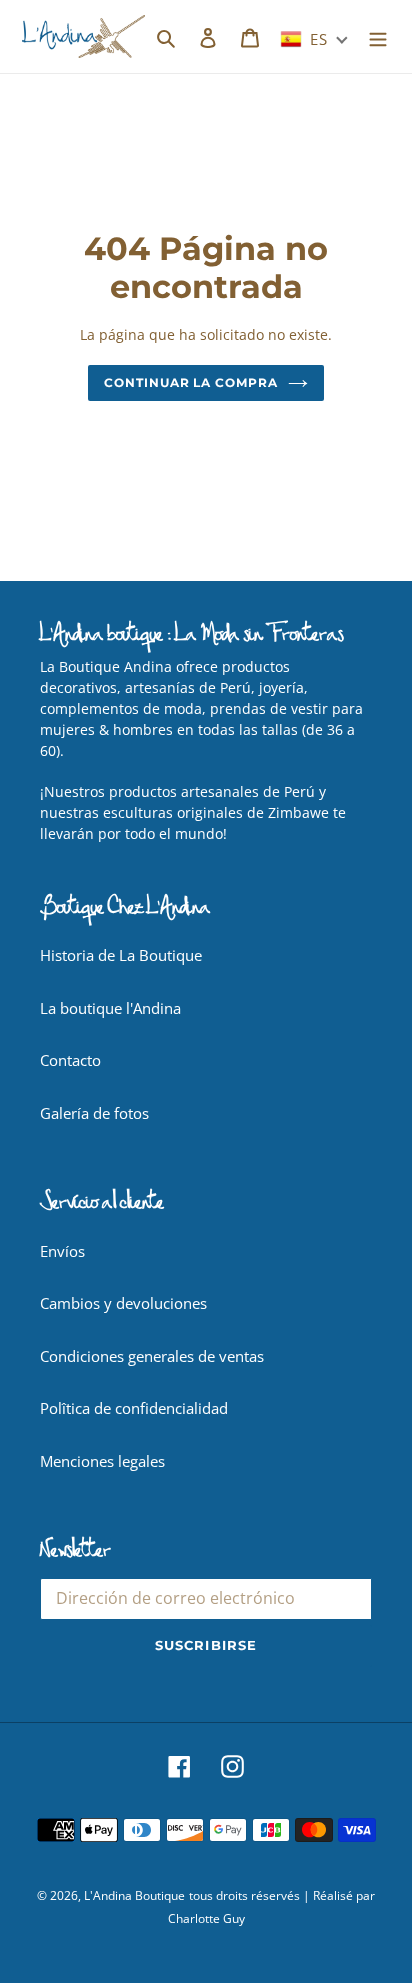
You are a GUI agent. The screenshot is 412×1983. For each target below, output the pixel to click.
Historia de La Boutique (121, 955)
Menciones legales (102, 1461)
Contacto (70, 1060)
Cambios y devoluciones (123, 1303)
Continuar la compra (191, 382)
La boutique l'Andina (110, 1008)
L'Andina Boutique (134, 1895)
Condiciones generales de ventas (152, 1356)
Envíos (62, 1251)
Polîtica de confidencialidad (134, 1408)
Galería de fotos (94, 1113)
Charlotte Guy (206, 1918)
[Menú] (378, 36)
